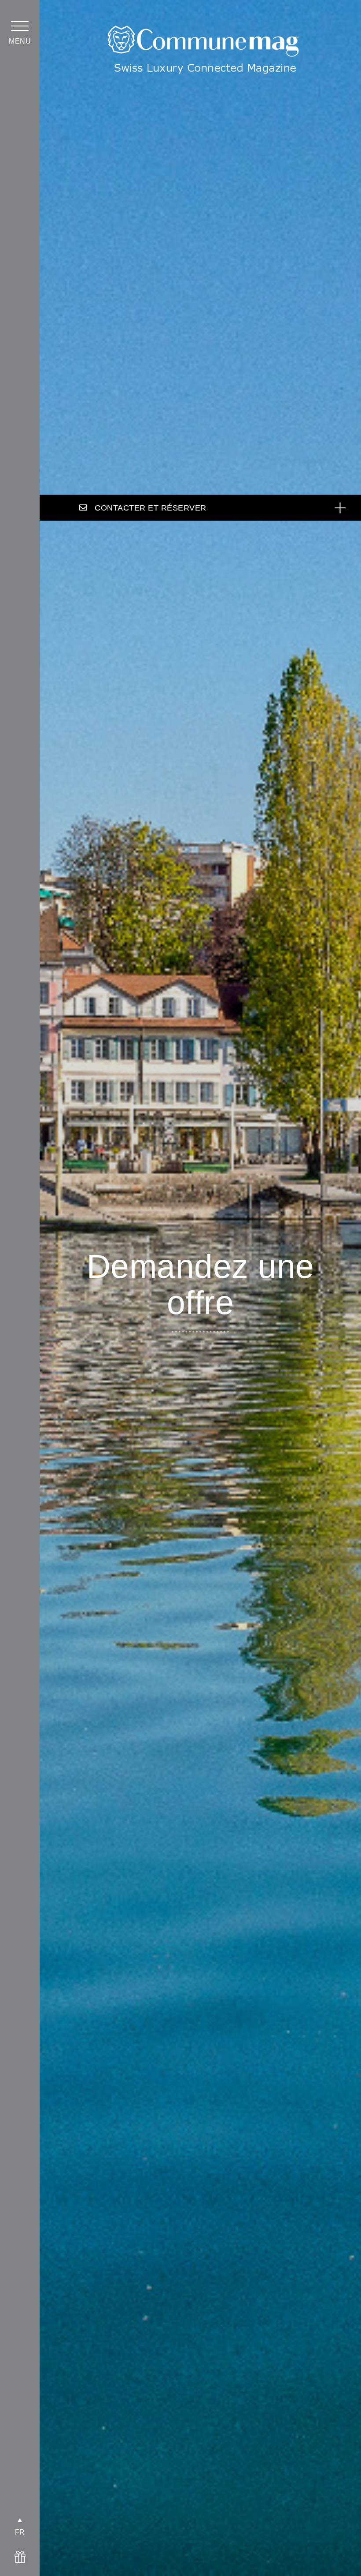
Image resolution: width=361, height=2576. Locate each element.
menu (20, 41)
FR (20, 2532)
